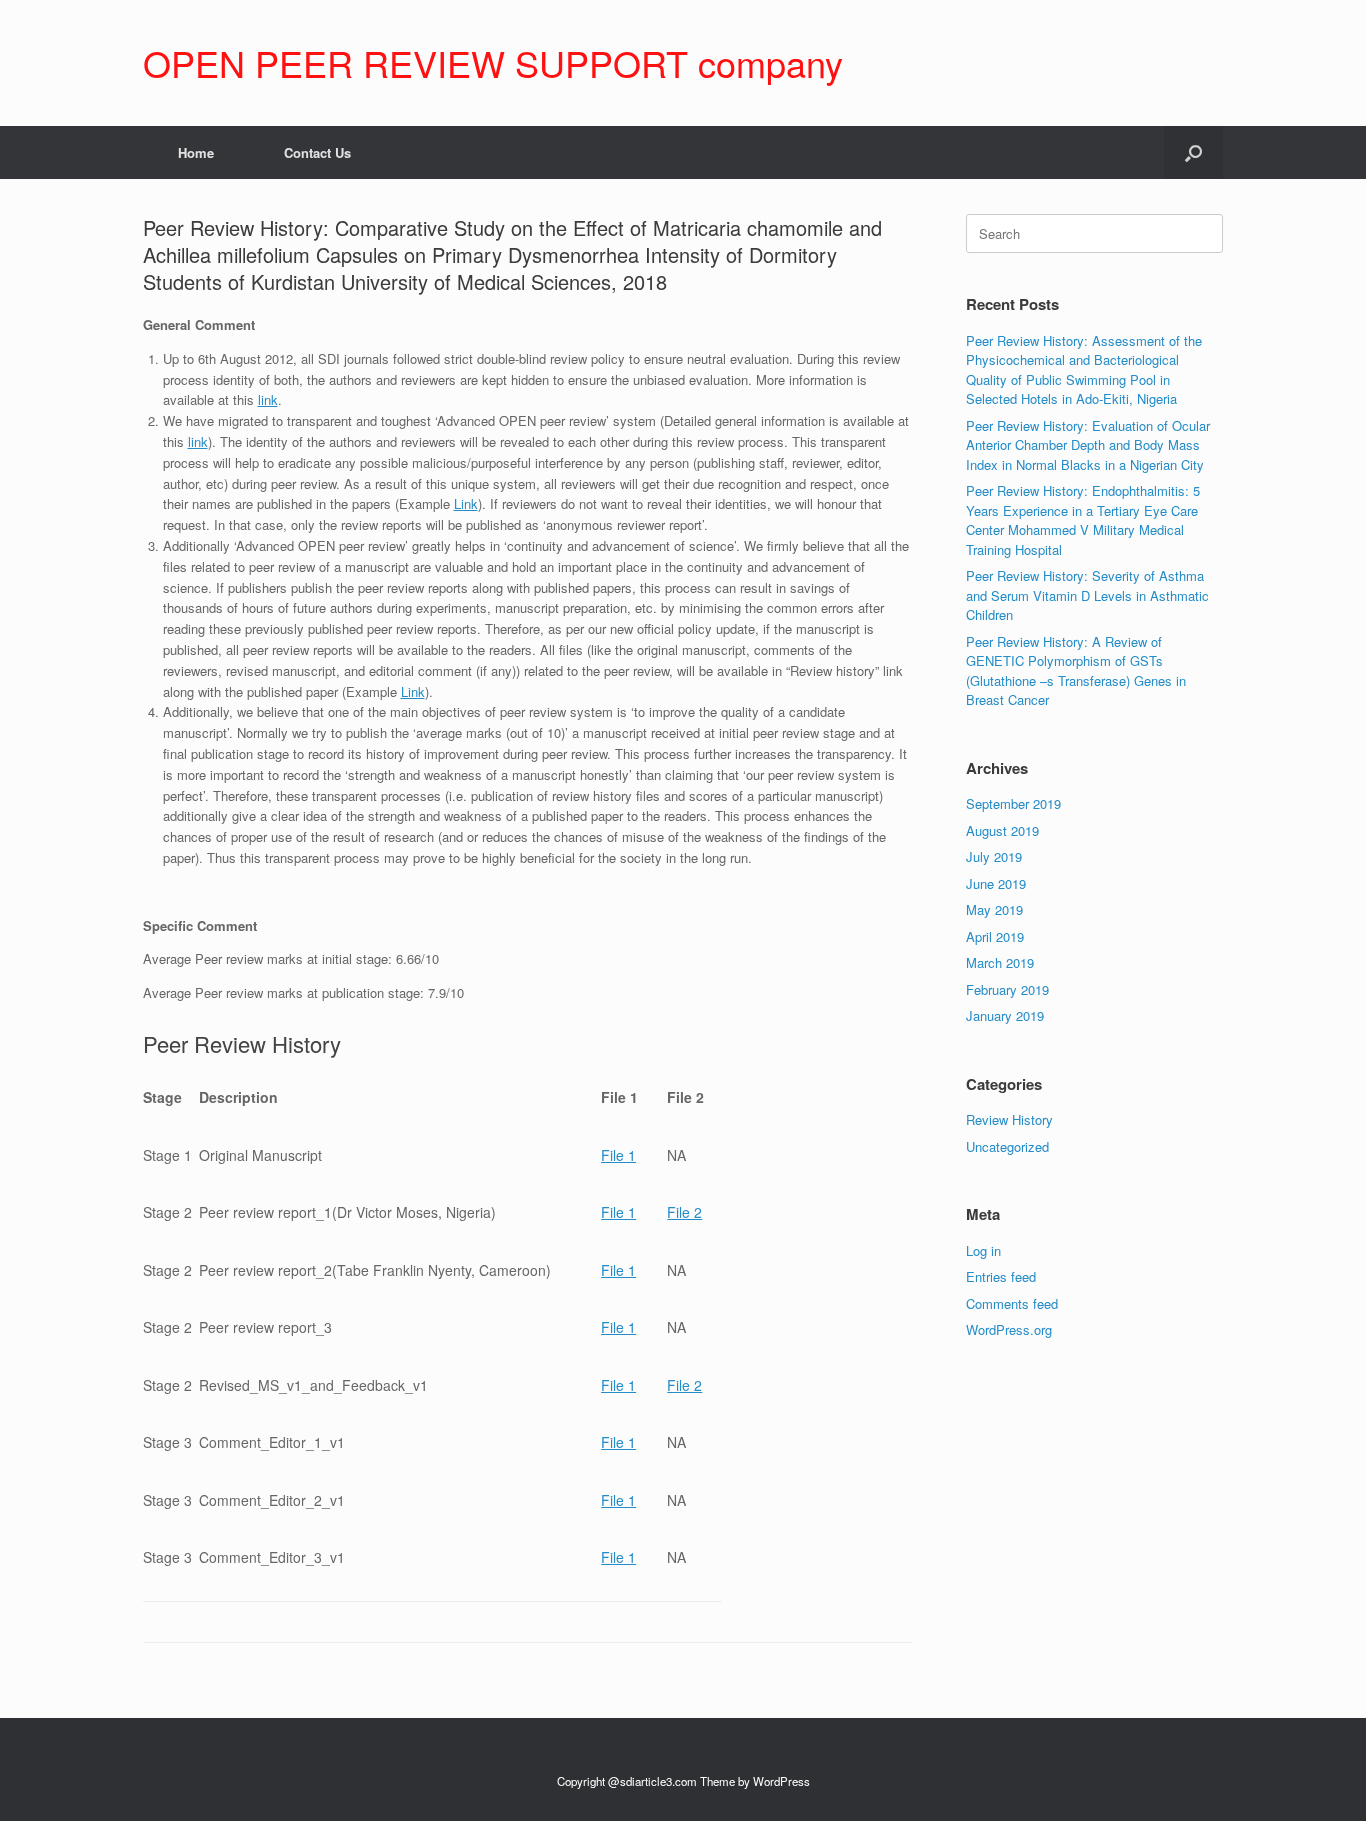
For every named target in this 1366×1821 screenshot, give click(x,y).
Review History (1009, 1119)
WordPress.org (1009, 1329)
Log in (983, 1250)
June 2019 (996, 883)
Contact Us (317, 152)
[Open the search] (1193, 152)
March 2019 (1000, 962)
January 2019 (1005, 1015)
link (268, 399)
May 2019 (994, 909)
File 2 (684, 1212)
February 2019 (1007, 989)
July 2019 (994, 856)
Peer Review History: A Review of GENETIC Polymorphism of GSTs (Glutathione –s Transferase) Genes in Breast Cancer (1076, 671)
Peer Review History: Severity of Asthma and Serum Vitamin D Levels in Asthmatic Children (1087, 595)
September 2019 (1013, 803)
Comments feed (1012, 1303)
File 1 (618, 1155)
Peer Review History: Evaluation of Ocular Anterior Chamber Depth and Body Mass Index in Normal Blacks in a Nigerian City (1088, 445)
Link (466, 503)
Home (196, 152)
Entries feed (1001, 1276)
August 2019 (1002, 830)
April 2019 (995, 936)
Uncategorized (1007, 1146)
